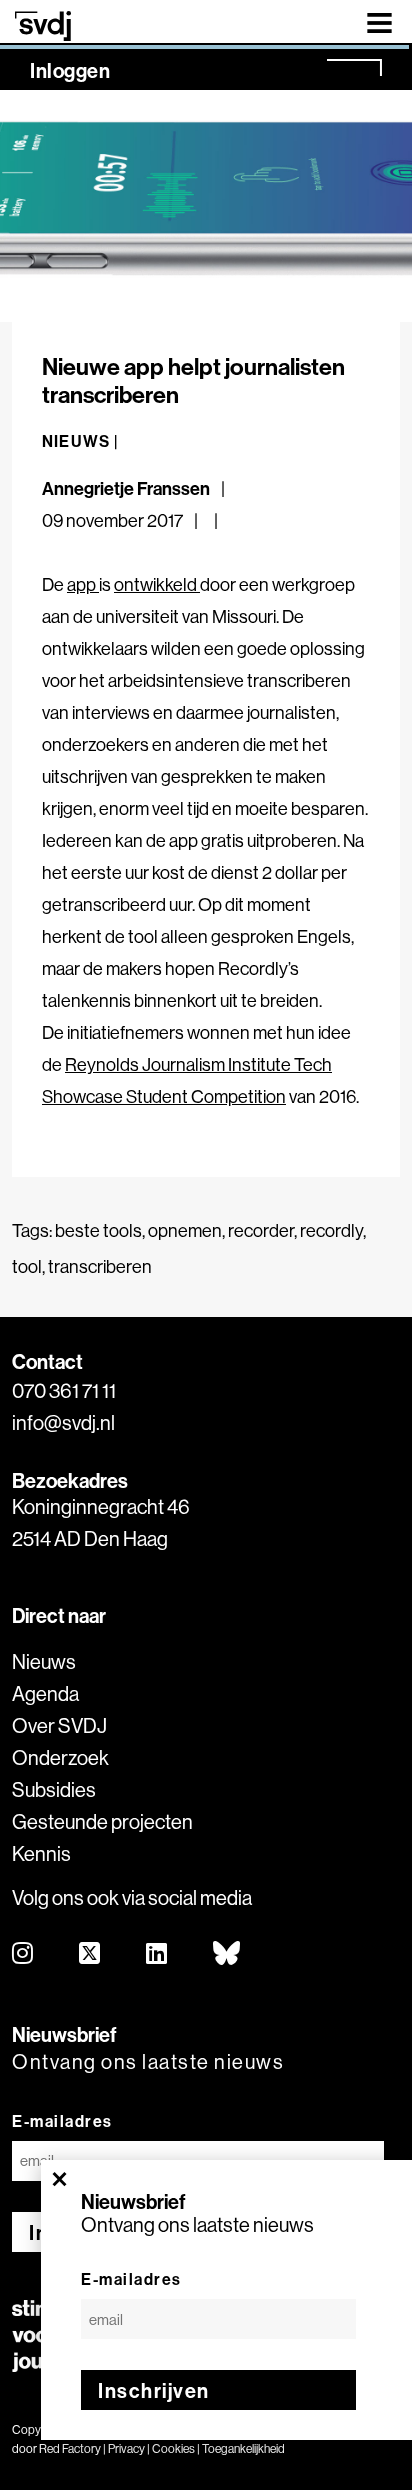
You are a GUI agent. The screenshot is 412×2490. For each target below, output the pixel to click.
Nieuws (44, 1661)
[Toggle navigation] (379, 21)
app (83, 584)
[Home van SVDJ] (43, 25)
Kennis (41, 1853)
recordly (331, 1230)
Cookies (173, 2448)
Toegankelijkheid (243, 2448)
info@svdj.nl (63, 1422)
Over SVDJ (59, 1725)
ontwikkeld (157, 584)
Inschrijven (154, 2390)
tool (27, 1266)
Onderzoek (60, 1757)
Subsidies (54, 1789)
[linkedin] (157, 1954)
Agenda (45, 1693)
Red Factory (70, 2448)
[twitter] (90, 1954)
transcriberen (100, 1266)
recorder (261, 1230)
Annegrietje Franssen (126, 488)
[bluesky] (227, 1954)
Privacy (126, 2448)
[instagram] (23, 1954)
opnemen (185, 1230)
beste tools (98, 1230)
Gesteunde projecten (102, 1821)
